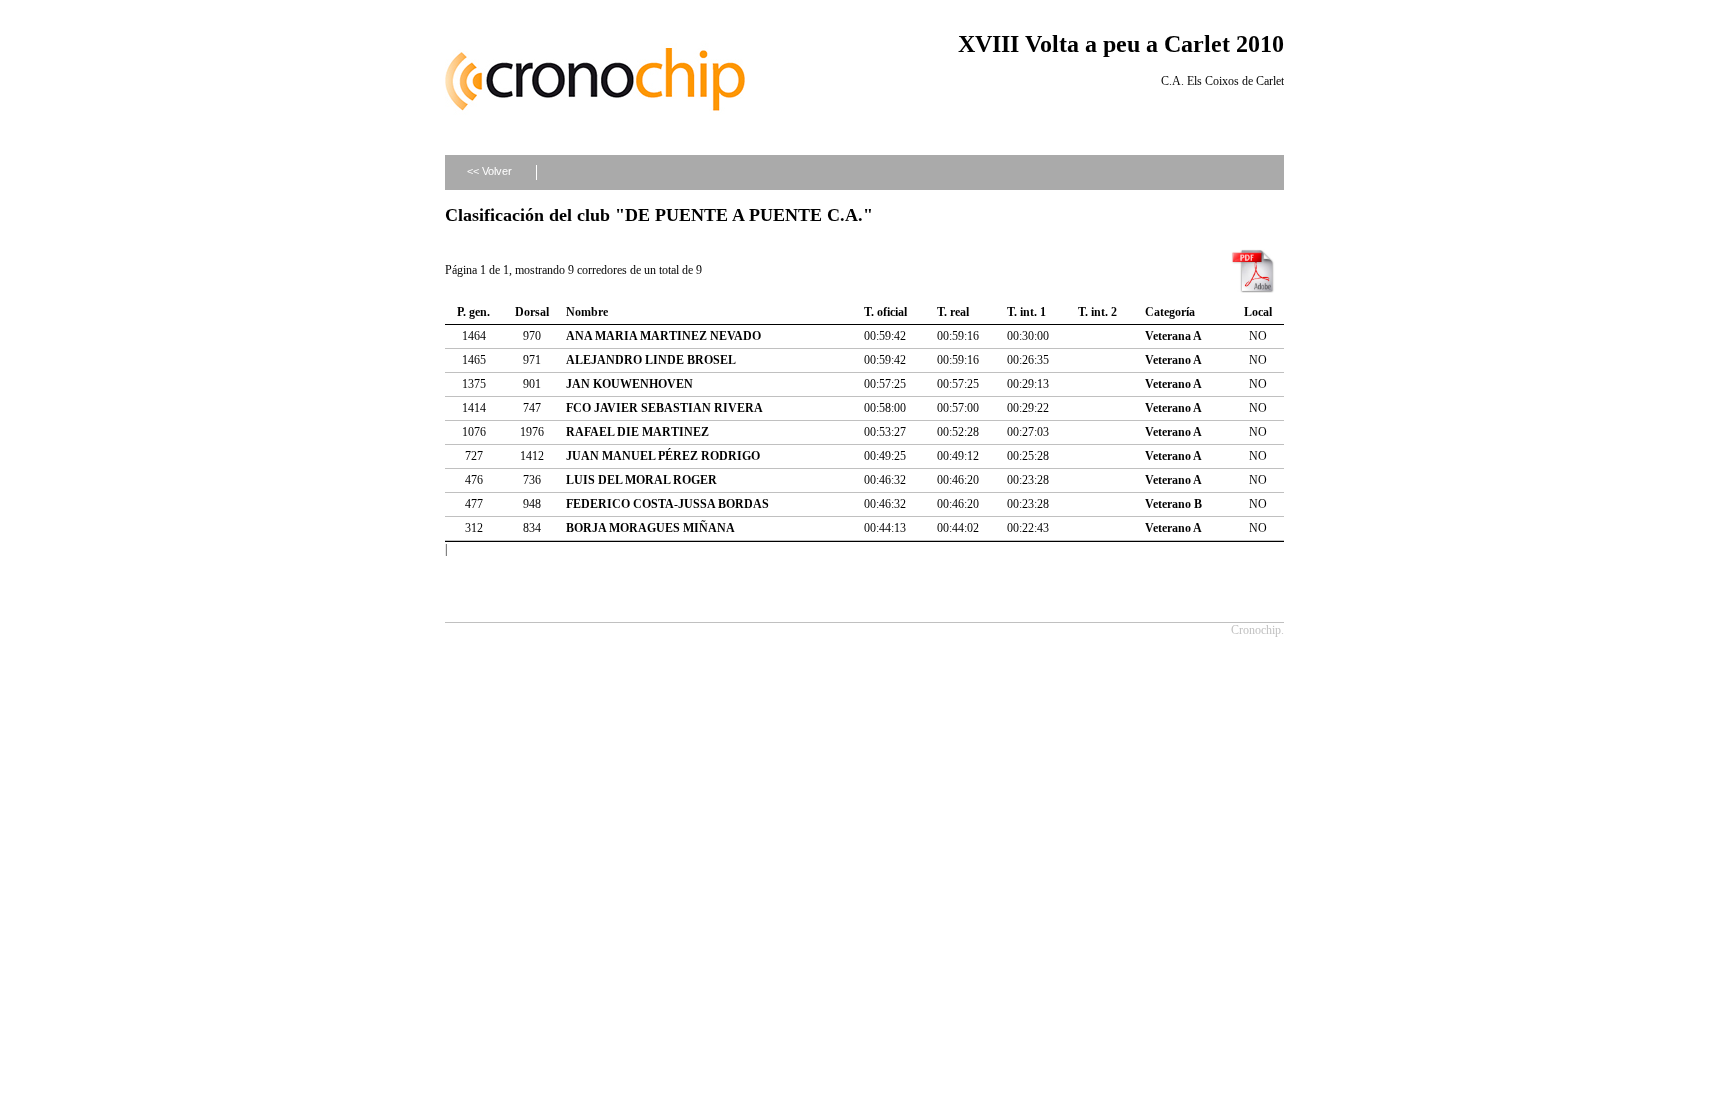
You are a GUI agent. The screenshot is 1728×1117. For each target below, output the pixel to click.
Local (1258, 312)
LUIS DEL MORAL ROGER (641, 480)
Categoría (1170, 312)
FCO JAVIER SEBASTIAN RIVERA (664, 408)
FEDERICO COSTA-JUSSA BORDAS (667, 504)
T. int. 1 (1026, 312)
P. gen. (473, 312)
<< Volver (489, 171)
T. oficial (885, 312)
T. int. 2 (1097, 312)
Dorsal (532, 312)
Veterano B (1173, 504)
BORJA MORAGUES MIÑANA (650, 528)
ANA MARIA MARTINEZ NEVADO (663, 336)
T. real (953, 312)
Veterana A (1173, 336)
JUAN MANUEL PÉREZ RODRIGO (663, 456)
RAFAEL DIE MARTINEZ (637, 432)
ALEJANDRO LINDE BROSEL (651, 360)
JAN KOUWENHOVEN (629, 384)
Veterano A (1173, 360)
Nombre (587, 312)
